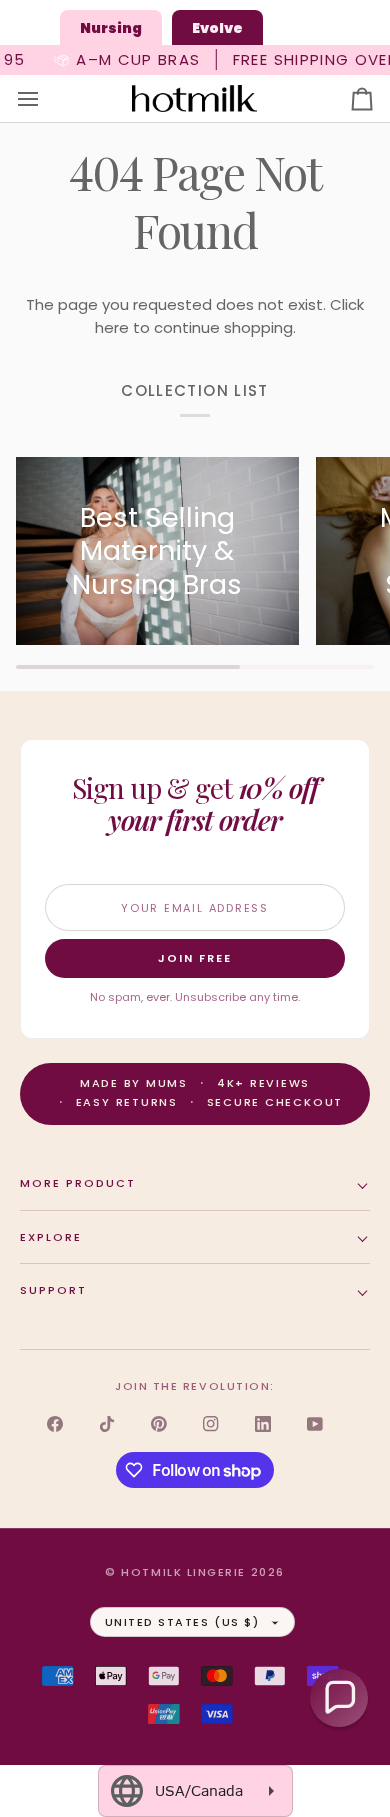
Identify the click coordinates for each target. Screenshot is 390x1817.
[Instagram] (211, 1424)
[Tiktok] (107, 1424)
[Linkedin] (263, 1424)
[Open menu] (46, 99)
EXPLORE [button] (51, 1237)
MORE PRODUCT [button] (78, 1183)
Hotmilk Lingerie (183, 1572)
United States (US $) (182, 1622)
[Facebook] (55, 1424)
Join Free (195, 958)
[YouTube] (315, 1424)
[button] (339, 1698)
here (112, 327)
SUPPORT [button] (53, 1290)
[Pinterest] (159, 1424)
